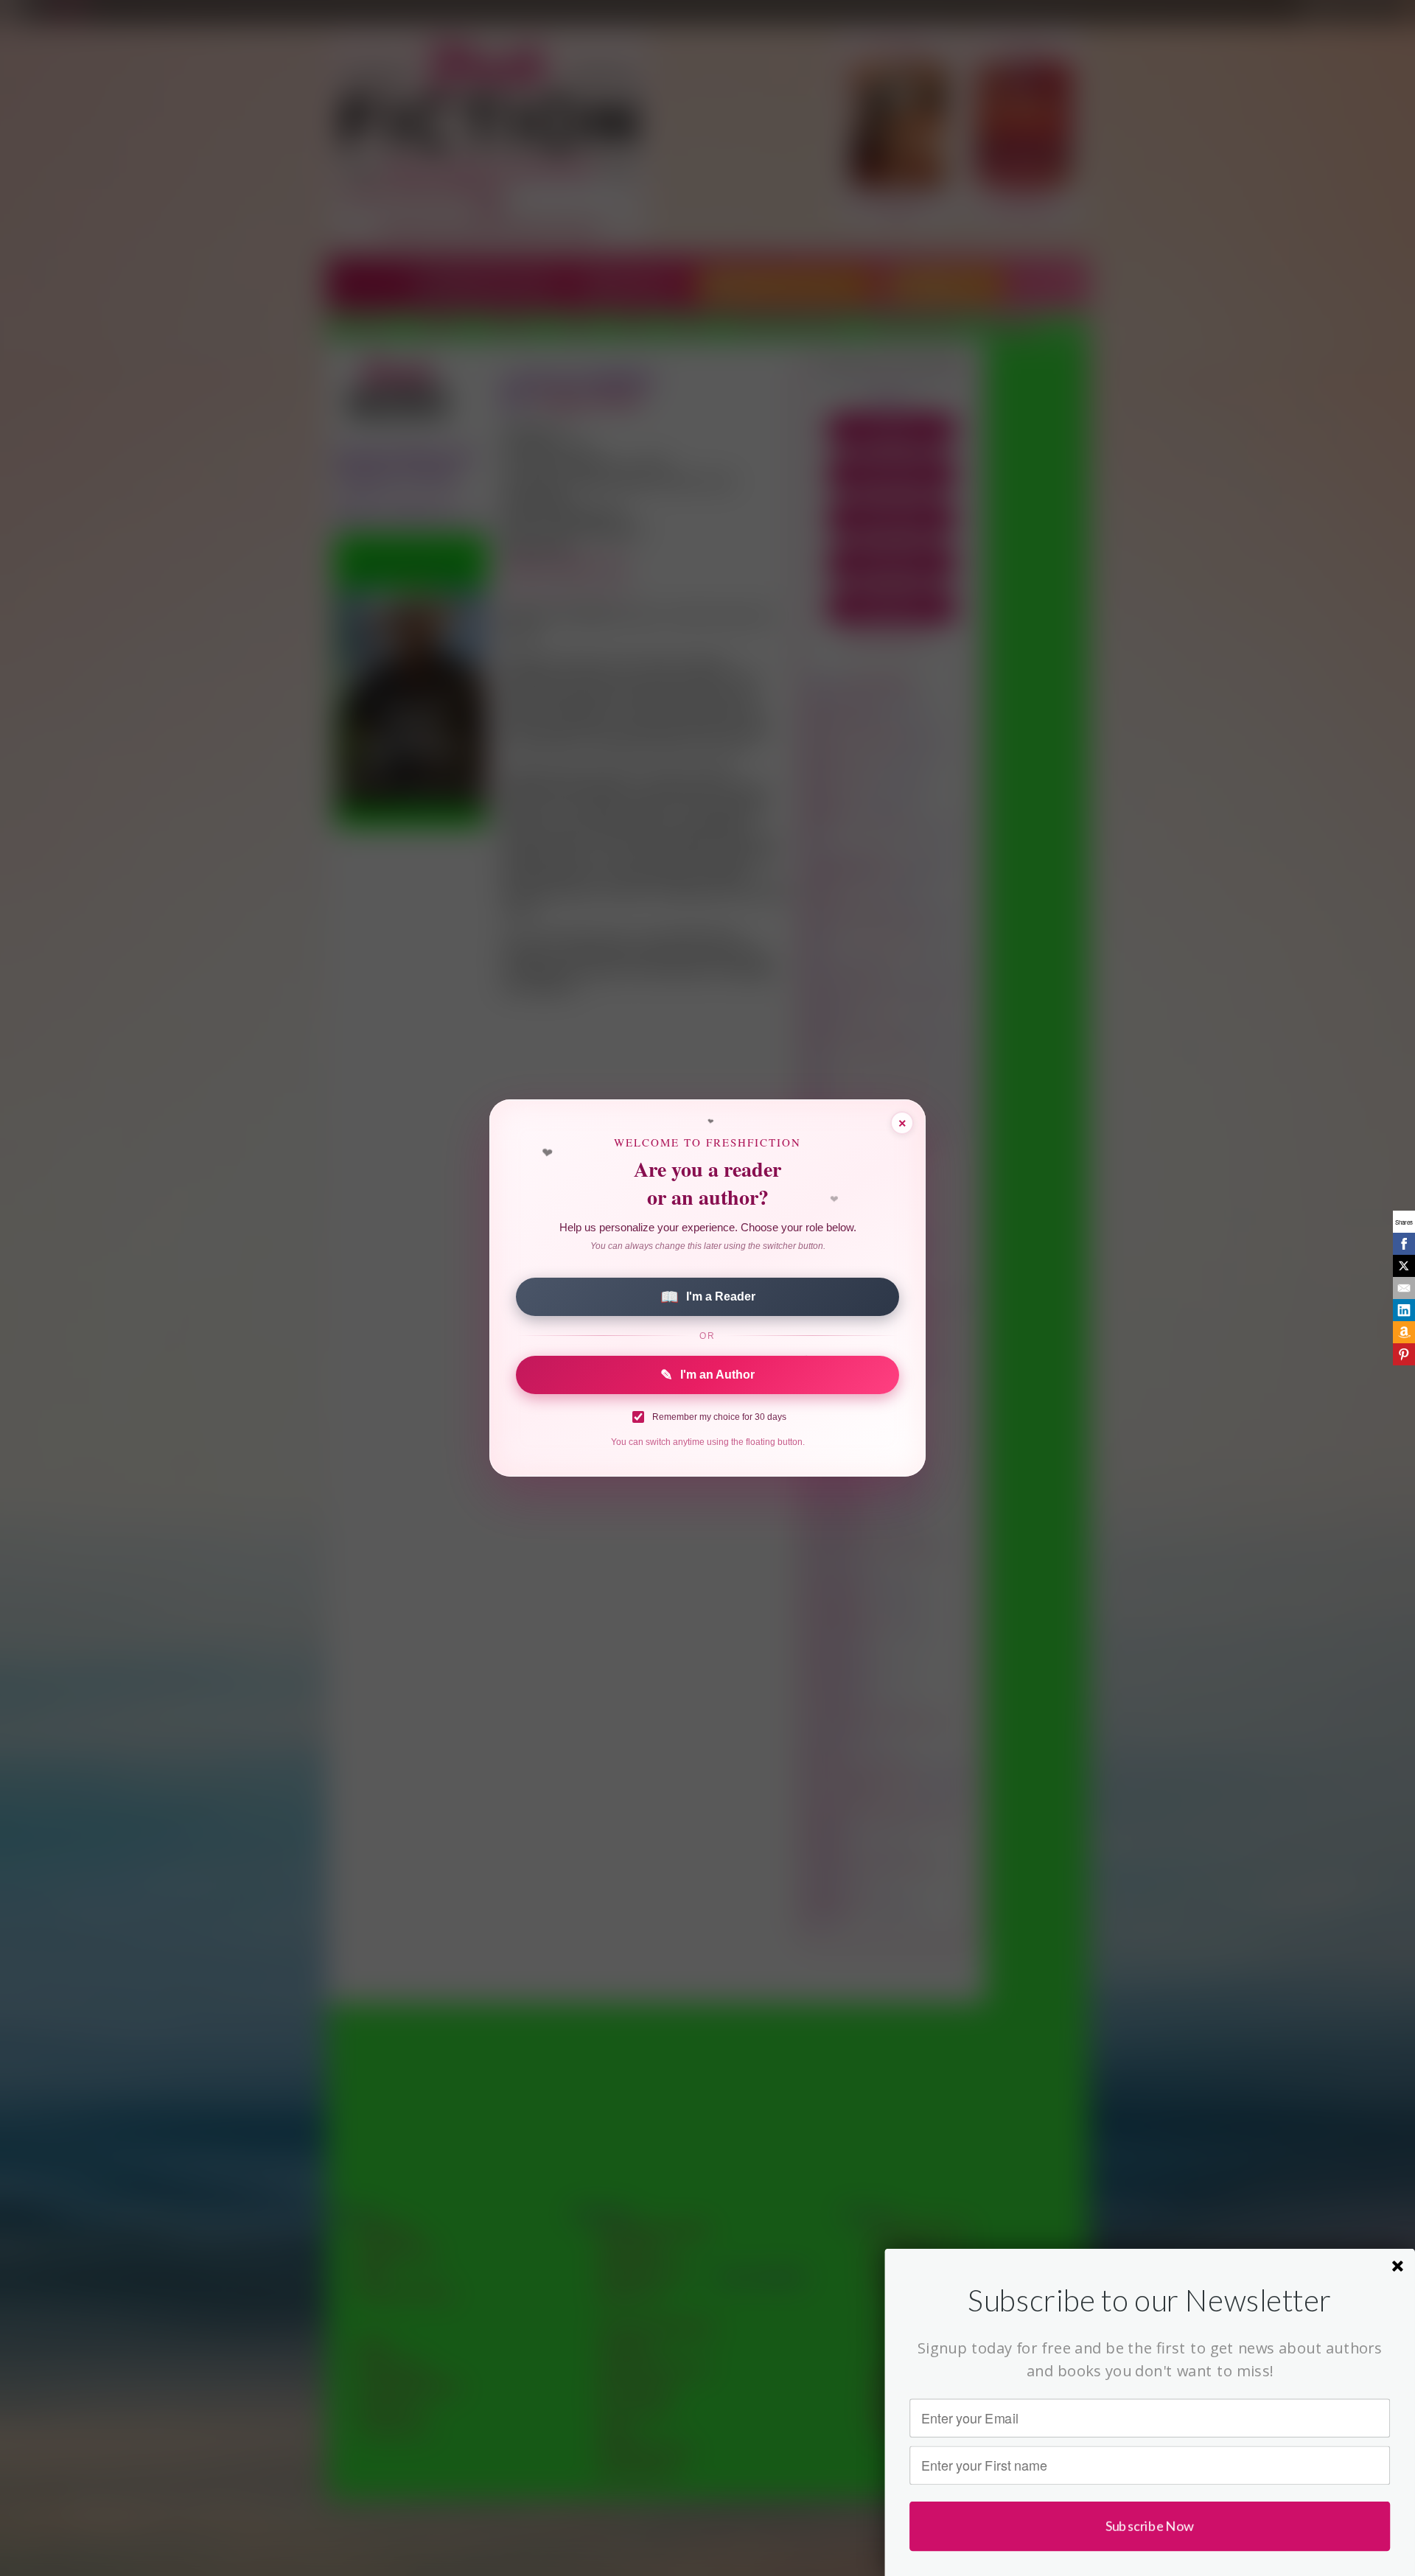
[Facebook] (1404, 1244)
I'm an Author (707, 1375)
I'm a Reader (708, 1297)
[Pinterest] (1404, 1354)
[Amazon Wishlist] (1404, 1332)
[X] (1404, 1266)
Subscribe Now (1150, 2526)
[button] (1150, 2300)
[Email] (1404, 1288)
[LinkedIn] (1404, 1310)
